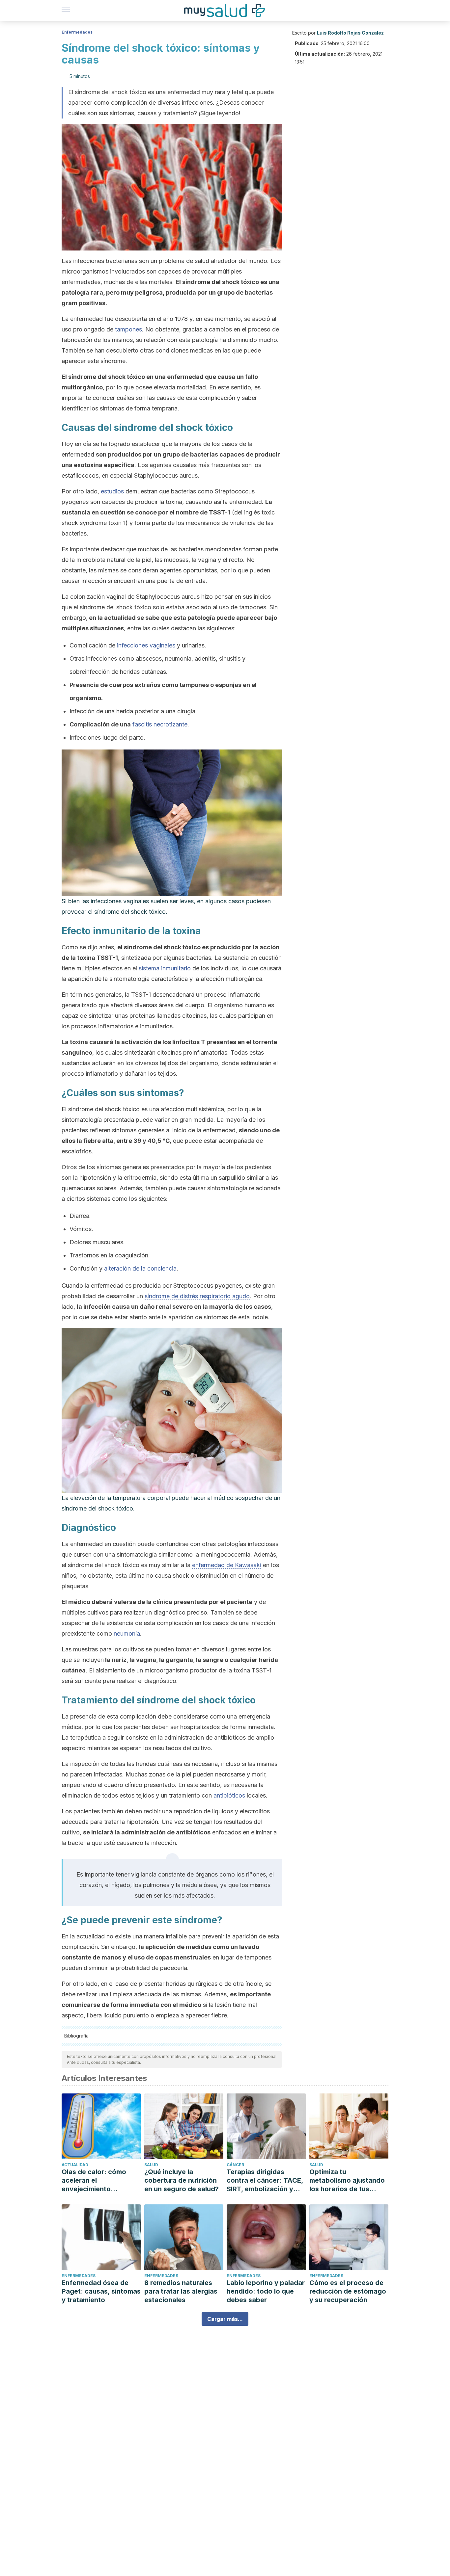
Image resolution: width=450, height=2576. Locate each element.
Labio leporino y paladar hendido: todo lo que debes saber (266, 2291)
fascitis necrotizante (160, 724)
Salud (151, 2165)
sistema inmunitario (165, 968)
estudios (112, 491)
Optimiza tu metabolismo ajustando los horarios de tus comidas (347, 2181)
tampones (128, 329)
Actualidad (75, 2165)
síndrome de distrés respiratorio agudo (197, 1296)
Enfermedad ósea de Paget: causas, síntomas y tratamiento (101, 2291)
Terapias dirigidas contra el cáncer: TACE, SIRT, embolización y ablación (265, 2181)
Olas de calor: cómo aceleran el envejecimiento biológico (94, 2181)
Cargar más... (225, 2319)
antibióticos (229, 1795)
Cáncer (235, 2165)
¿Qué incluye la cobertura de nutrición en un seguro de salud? (182, 2180)
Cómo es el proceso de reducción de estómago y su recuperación (348, 2291)
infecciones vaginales (146, 645)
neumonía (127, 1633)
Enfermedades (77, 32)
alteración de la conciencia (140, 1268)
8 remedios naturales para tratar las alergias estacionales (181, 2291)
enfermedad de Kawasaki (227, 1565)
